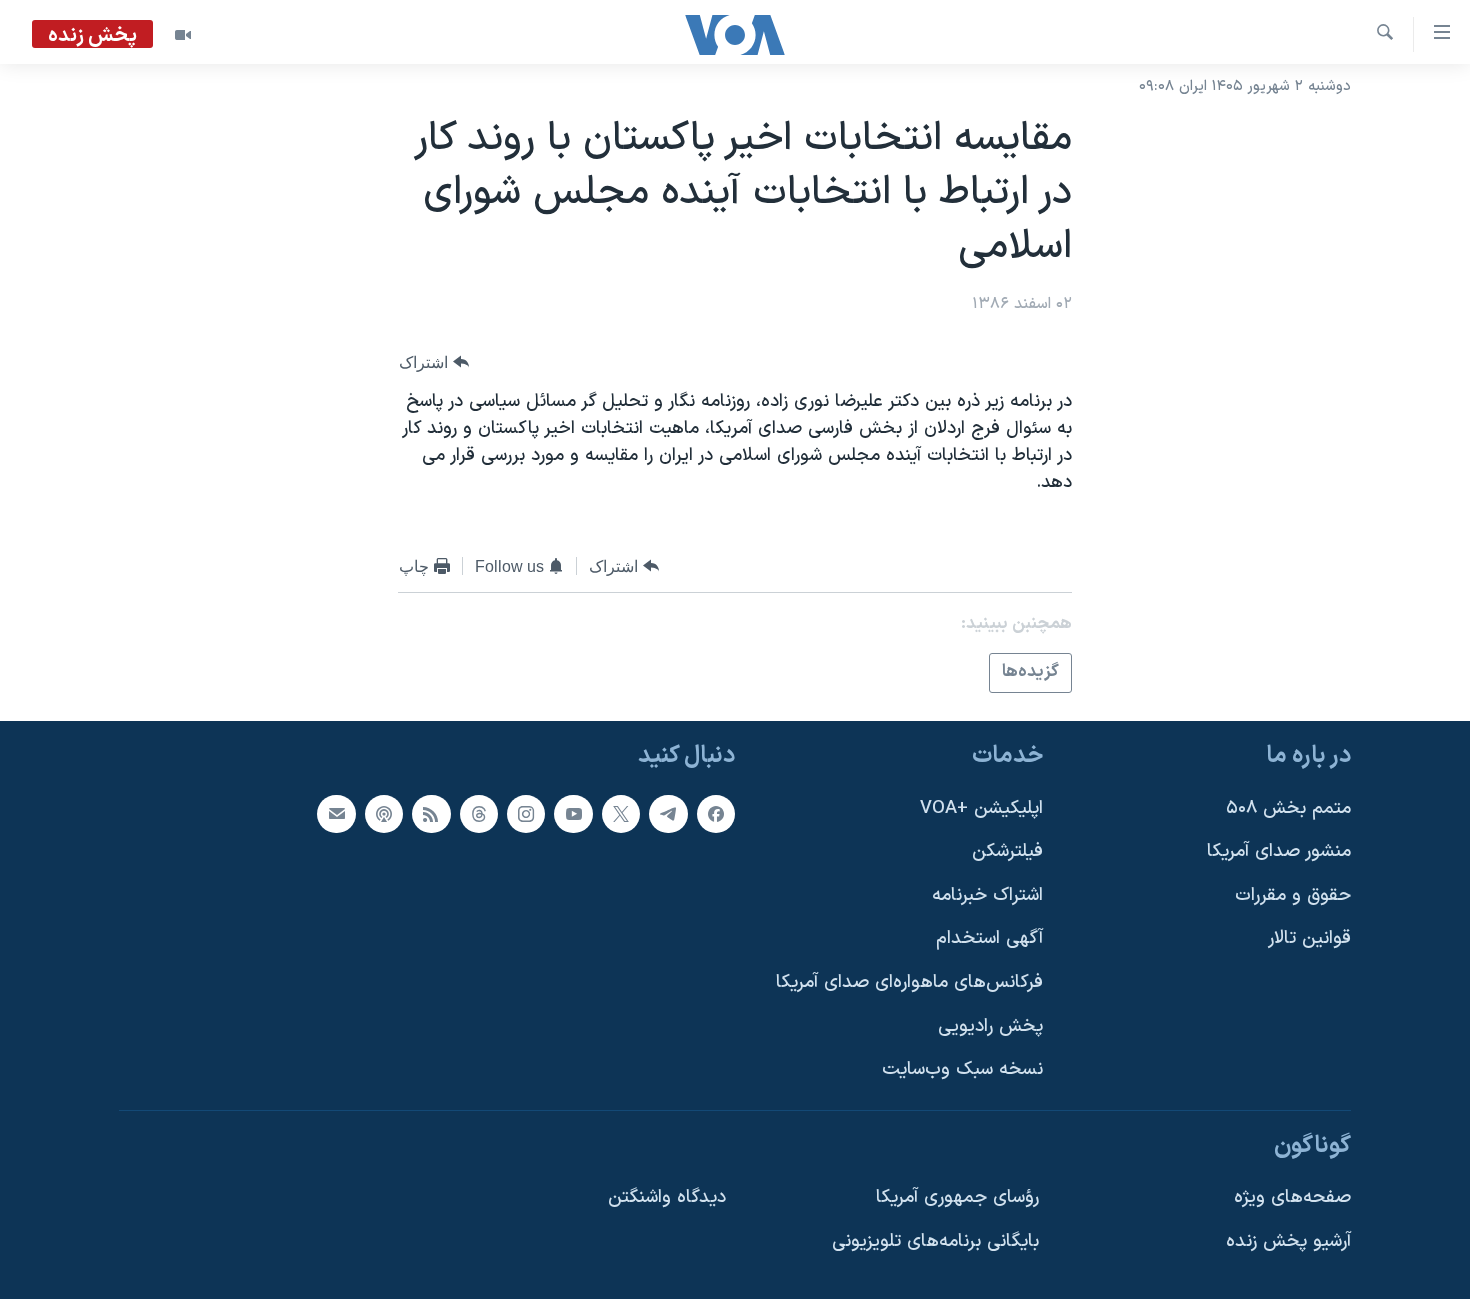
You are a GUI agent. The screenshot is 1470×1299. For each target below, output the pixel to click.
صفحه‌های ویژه (1292, 1197)
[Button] (434, 362)
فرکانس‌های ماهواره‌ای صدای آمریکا (909, 982)
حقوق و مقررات (1293, 894)
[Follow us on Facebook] (716, 813)
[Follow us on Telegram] (668, 813)
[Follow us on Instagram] (526, 813)
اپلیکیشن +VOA (981, 807)
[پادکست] (384, 813)
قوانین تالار (1309, 938)
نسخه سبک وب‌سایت (962, 1069)
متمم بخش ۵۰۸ (1288, 807)
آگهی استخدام (989, 938)
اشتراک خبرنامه (987, 894)
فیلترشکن (1007, 851)
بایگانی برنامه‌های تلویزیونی (935, 1241)
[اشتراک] (336, 813)
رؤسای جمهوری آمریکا (957, 1197)
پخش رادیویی (990, 1025)
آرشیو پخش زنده (1288, 1241)
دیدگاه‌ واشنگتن (667, 1197)
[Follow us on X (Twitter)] (621, 813)
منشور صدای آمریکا (1279, 851)
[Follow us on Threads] (479, 813)
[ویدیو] (183, 35)
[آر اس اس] (431, 813)
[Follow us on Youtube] (573, 813)
